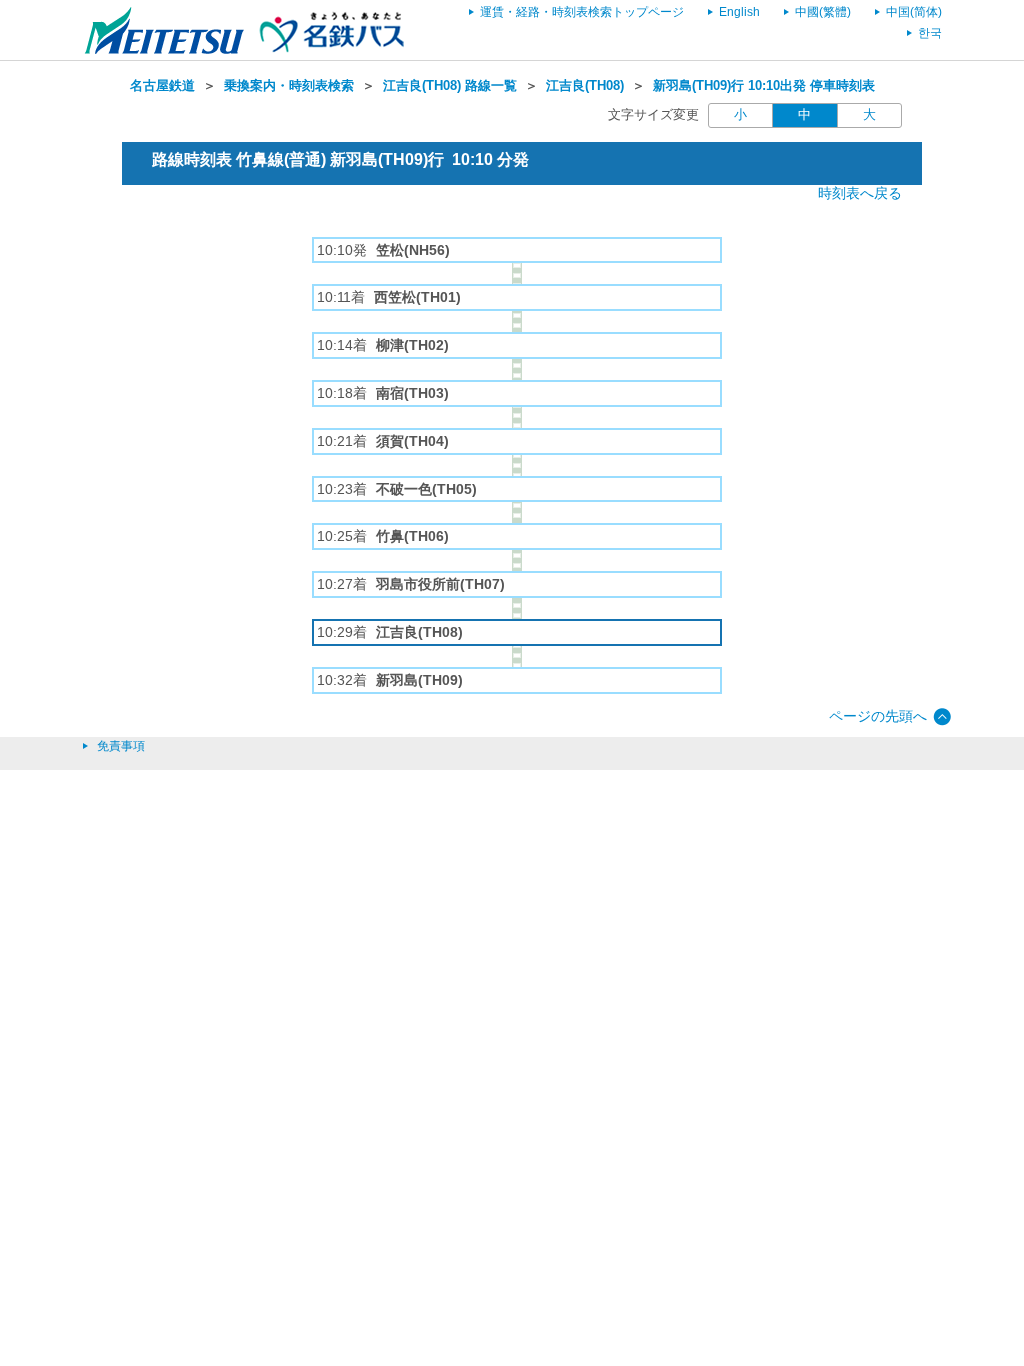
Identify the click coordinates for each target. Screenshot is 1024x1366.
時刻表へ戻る (860, 193)
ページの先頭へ (878, 716)
